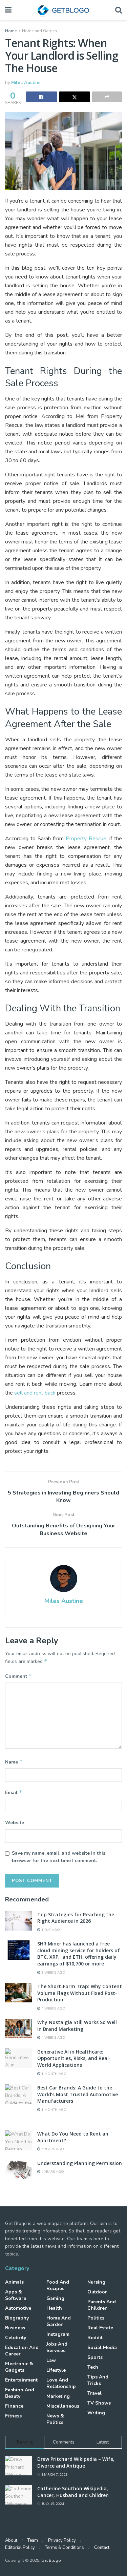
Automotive (18, 2308)
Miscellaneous (63, 2406)
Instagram (58, 2334)
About (11, 2540)
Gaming (55, 2298)
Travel (94, 2393)
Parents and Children (102, 2305)
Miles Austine (26, 83)
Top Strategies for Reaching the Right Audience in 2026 (76, 1918)
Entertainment (21, 2380)
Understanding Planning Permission (80, 2163)
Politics (96, 2318)
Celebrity (16, 2338)
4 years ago (52, 2172)
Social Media (102, 2347)
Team (33, 2540)
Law (51, 2360)
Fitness (13, 2416)
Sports (95, 2357)
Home (11, 31)
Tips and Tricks (98, 2380)
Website (15, 1823)
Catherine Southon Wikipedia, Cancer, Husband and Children (73, 2492)
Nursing (96, 2282)
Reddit (95, 2338)
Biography (17, 2318)
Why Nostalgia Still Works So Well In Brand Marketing (77, 2026)
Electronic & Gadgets (19, 2367)
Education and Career (22, 2351)
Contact (102, 2548)
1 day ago (50, 1930)
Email (14, 1792)
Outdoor (97, 2292)
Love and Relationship (61, 2383)
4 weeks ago (53, 2008)
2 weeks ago (53, 1973)
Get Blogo (51, 2560)
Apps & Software (16, 2295)
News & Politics (55, 2419)
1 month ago (54, 2074)
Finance (14, 2406)
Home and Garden (39, 31)
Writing (96, 2413)
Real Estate (100, 2328)
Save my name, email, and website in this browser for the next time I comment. (59, 1857)
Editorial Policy (20, 2548)
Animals (14, 2282)
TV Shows (99, 2403)
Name (14, 1762)
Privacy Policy (62, 2540)
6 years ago (52, 2149)
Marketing (58, 2396)
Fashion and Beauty (20, 2393)
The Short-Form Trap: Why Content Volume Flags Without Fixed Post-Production (80, 1993)
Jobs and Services (57, 2347)
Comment (18, 1676)
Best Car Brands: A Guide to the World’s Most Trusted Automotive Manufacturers (78, 2094)
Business (15, 2328)
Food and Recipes (58, 2285)
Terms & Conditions (65, 2548)
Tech (93, 2367)
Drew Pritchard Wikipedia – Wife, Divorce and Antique (76, 2462)
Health (54, 2308)
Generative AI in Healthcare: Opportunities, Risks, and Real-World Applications (74, 2058)
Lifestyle (56, 2370)
